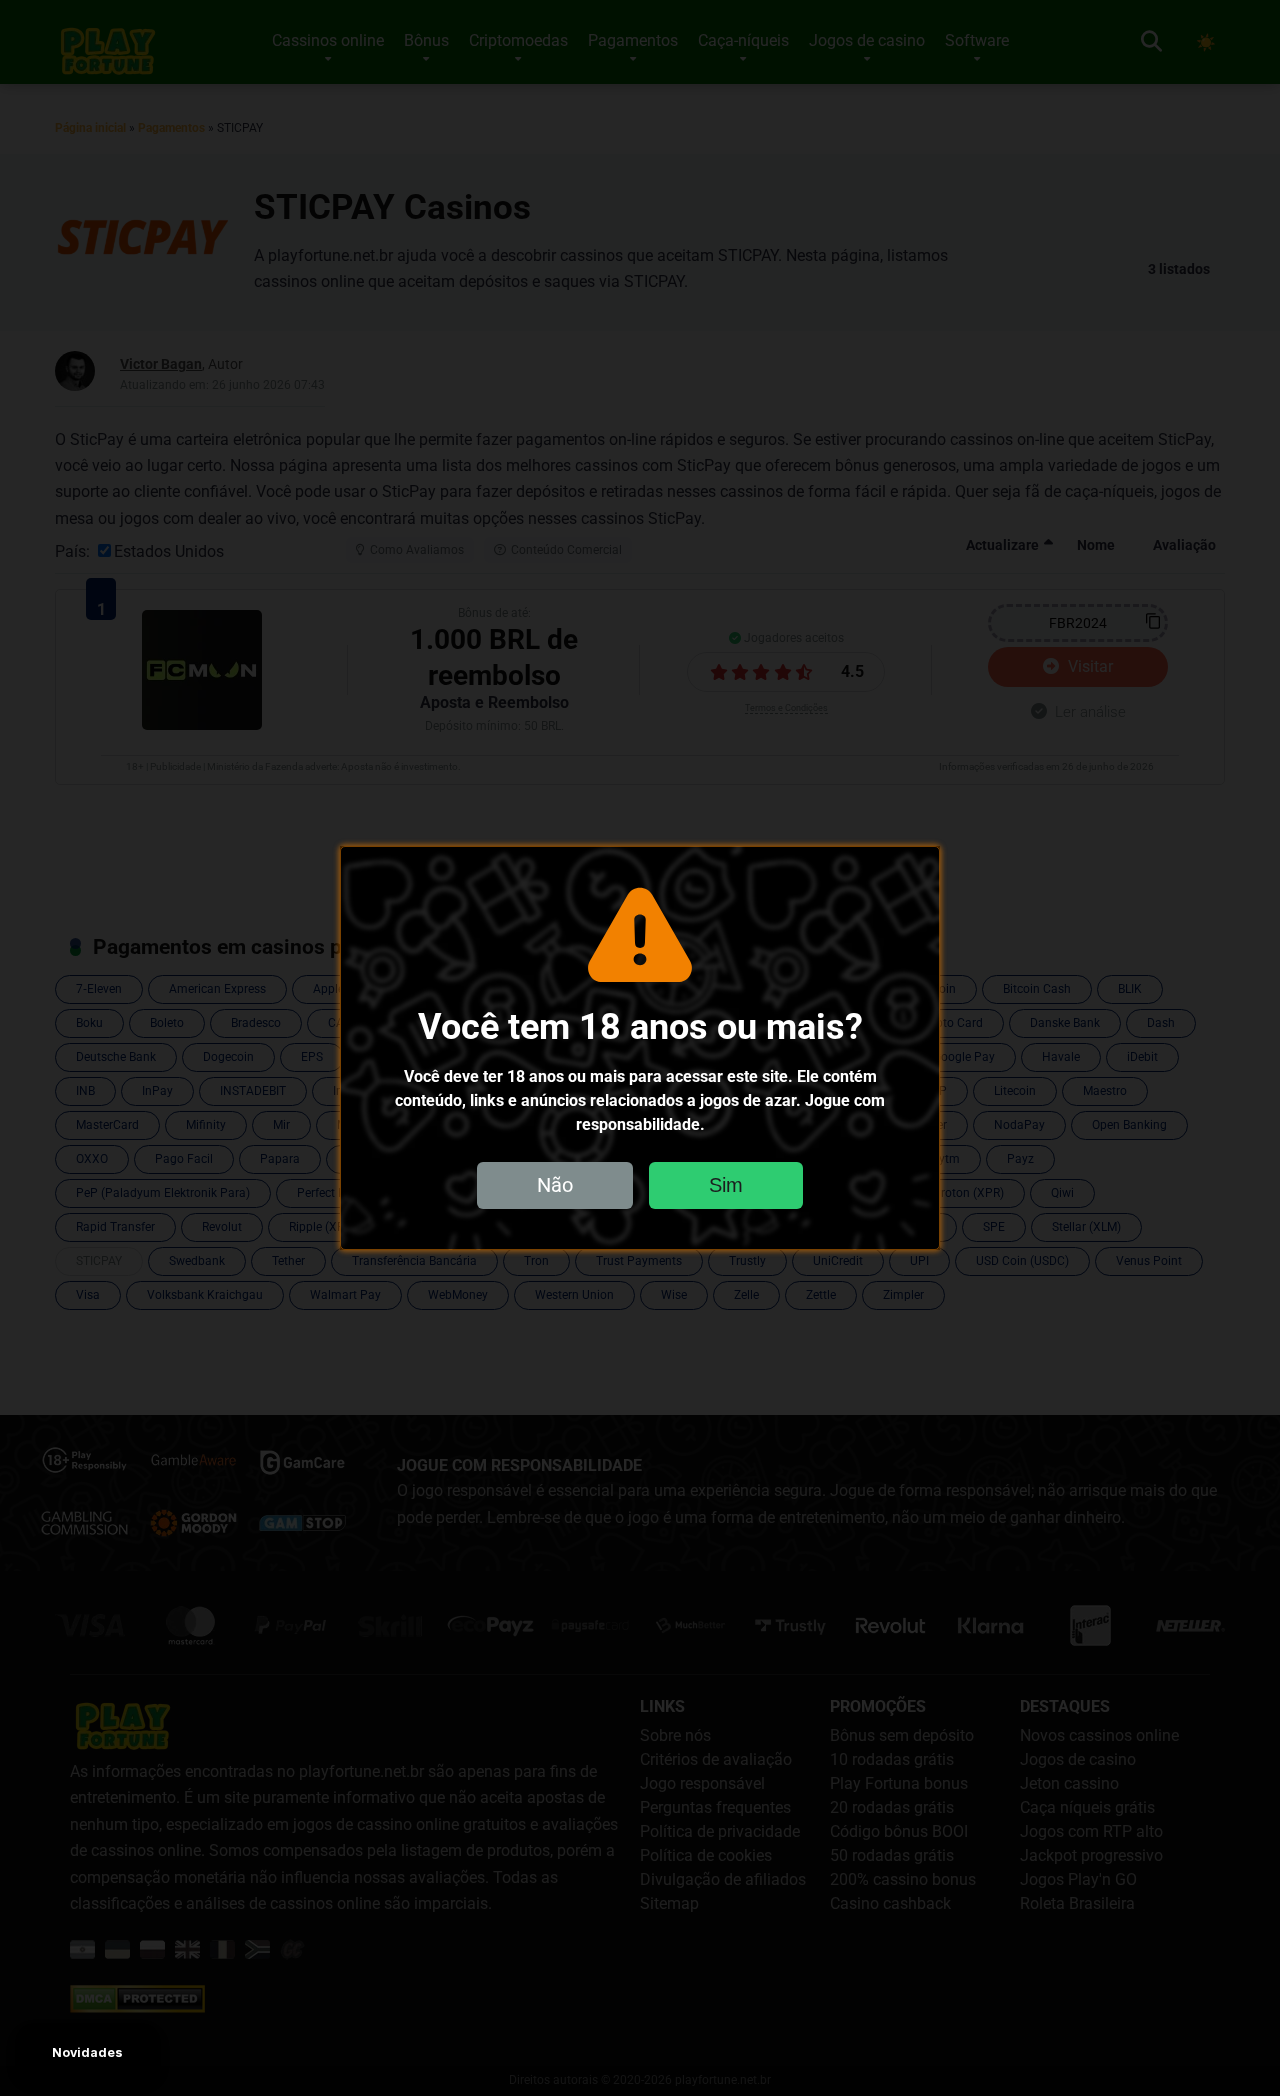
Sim (726, 1185)
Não (555, 1185)
